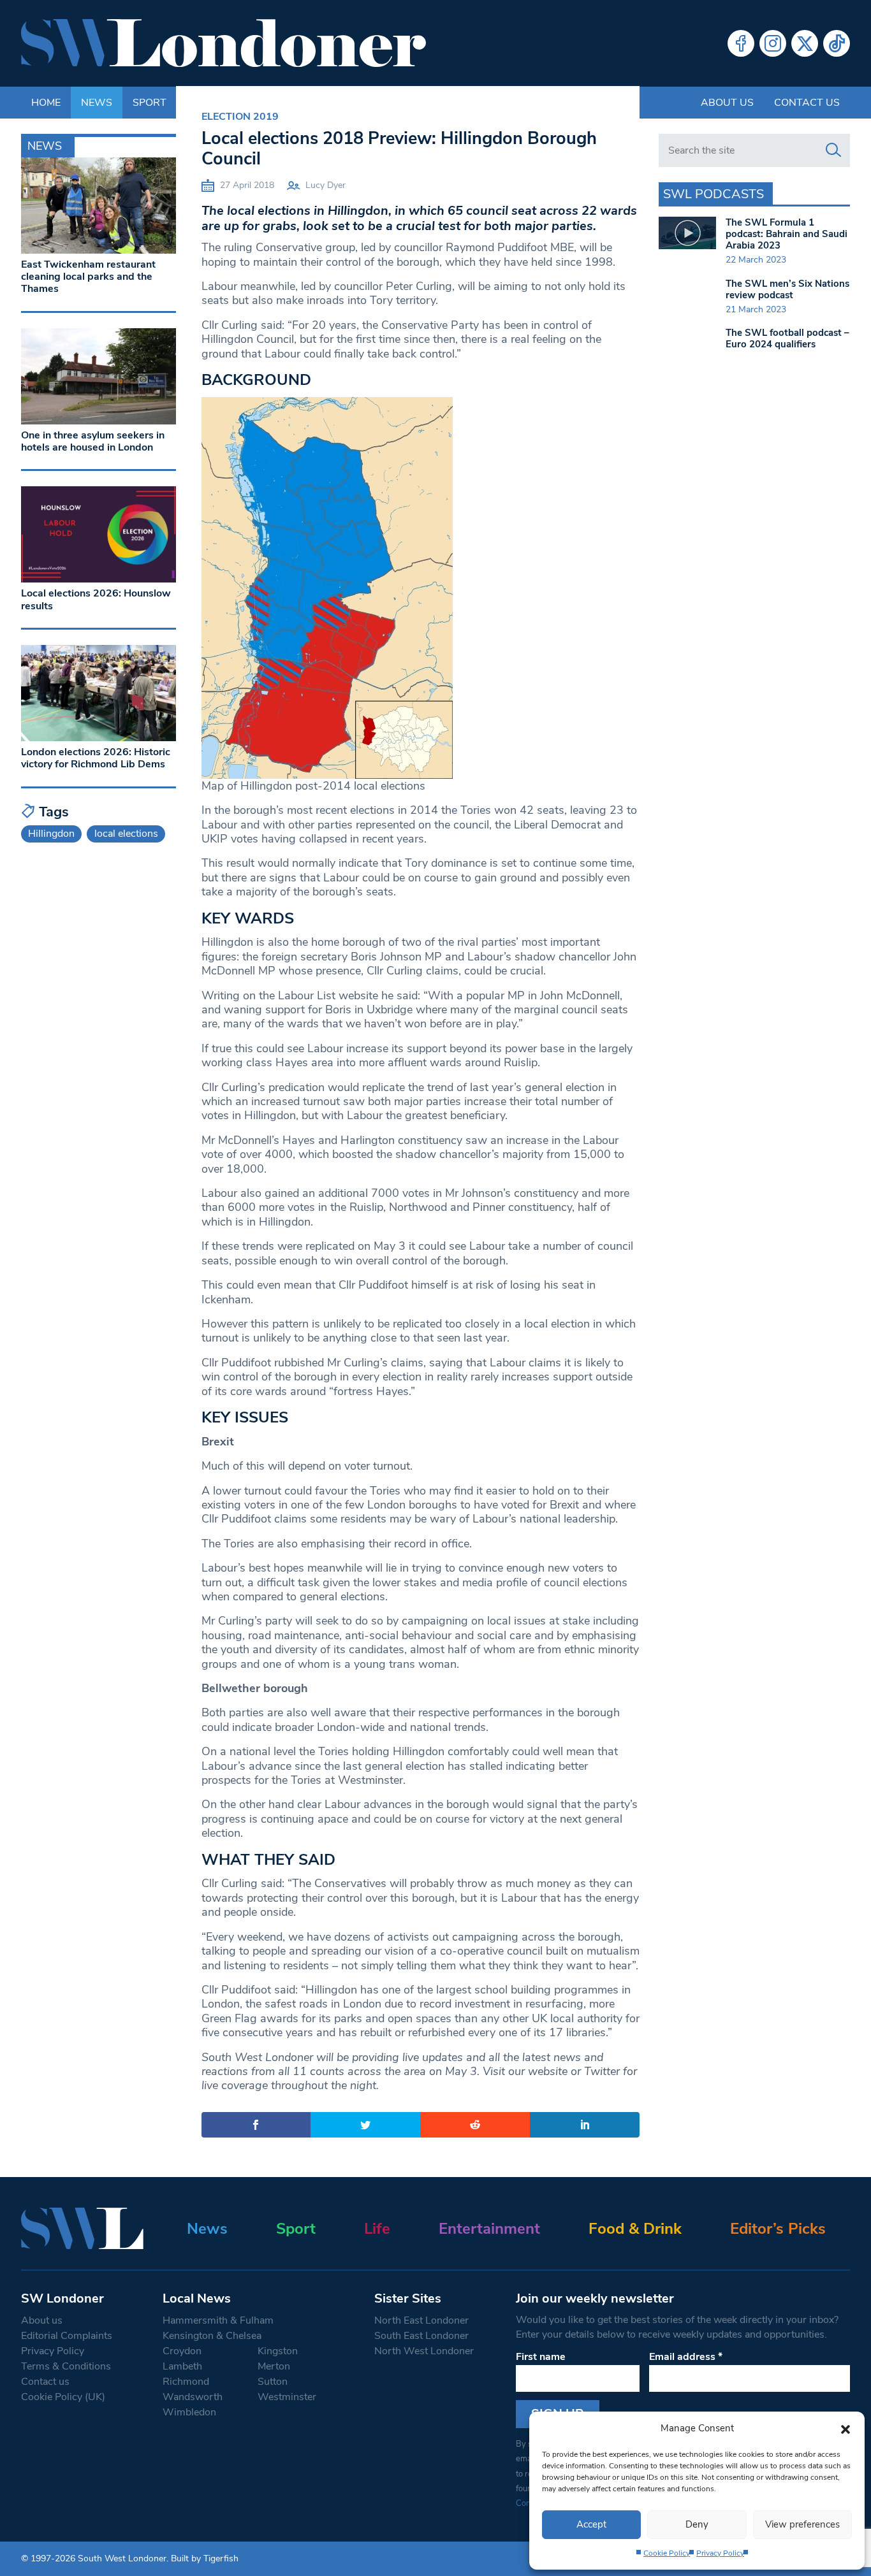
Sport (296, 2229)
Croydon (182, 2351)
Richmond (186, 2382)
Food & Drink (635, 2229)
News (207, 2229)
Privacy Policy (720, 2553)
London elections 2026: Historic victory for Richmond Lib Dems (96, 758)
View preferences (802, 2524)
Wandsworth (193, 2397)
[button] (845, 2428)
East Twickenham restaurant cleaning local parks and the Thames (88, 277)
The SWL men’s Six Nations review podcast (787, 289)
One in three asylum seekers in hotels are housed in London (93, 441)
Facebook (741, 43)
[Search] (833, 150)
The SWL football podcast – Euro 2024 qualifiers (787, 338)
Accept (591, 2524)
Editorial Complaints (67, 2336)
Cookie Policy (667, 2553)
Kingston (278, 2351)
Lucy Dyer (326, 185)
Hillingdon (51, 834)
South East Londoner (421, 2336)
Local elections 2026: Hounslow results (96, 599)
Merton (274, 2366)
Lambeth (182, 2366)
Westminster (287, 2397)
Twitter (805, 43)
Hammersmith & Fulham (218, 2320)
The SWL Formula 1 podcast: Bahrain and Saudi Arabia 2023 (787, 234)
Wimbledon (189, 2412)
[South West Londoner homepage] (223, 43)
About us (727, 103)
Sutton (273, 2382)
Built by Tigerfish (205, 2558)
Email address (686, 2357)
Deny (697, 2524)
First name (541, 2357)
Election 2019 (240, 117)
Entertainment (489, 2229)
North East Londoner (421, 2320)
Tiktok (837, 43)
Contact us (807, 103)
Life (377, 2229)
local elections (126, 834)
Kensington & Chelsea (212, 2336)
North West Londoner (424, 2351)
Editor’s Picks (778, 2229)
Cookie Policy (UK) (63, 2397)
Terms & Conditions (66, 2366)
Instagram (773, 43)
